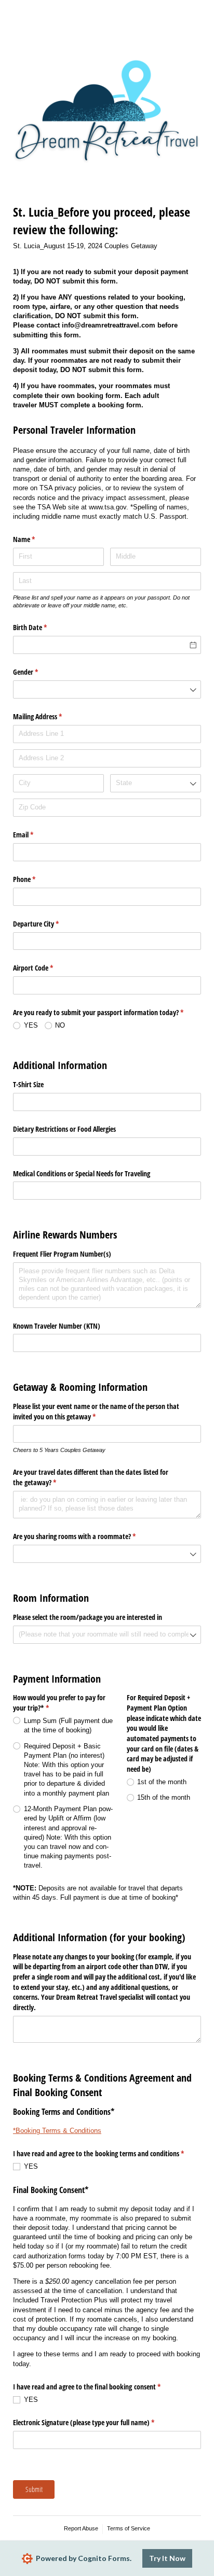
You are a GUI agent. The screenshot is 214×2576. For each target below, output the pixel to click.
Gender (38, 672)
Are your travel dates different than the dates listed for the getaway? (91, 1477)
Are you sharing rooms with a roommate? (86, 1536)
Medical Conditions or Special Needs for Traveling (82, 1173)
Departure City (48, 924)
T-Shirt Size (29, 1084)
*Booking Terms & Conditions (57, 2131)
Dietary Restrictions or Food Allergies (64, 1129)
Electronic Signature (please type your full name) (96, 2422)
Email (35, 835)
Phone (36, 879)
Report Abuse (81, 2528)
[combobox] (107, 689)
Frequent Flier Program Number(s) (62, 1254)
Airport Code (45, 968)
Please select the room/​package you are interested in (88, 1617)
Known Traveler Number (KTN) (57, 1326)
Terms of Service (129, 2528)
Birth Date (42, 627)
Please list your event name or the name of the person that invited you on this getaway (96, 1411)
